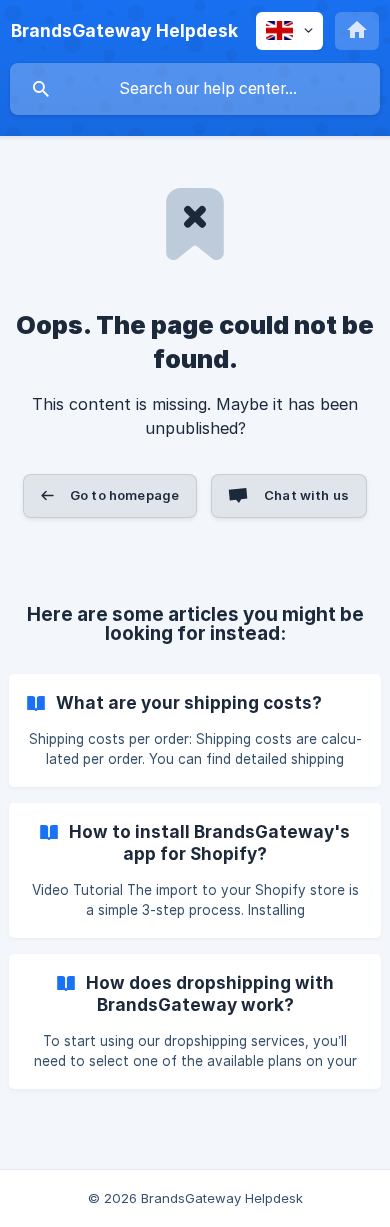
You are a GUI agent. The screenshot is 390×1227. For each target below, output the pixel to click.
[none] (124, 31)
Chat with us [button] (306, 495)
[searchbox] (195, 89)
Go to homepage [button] (124, 495)
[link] (195, 730)
